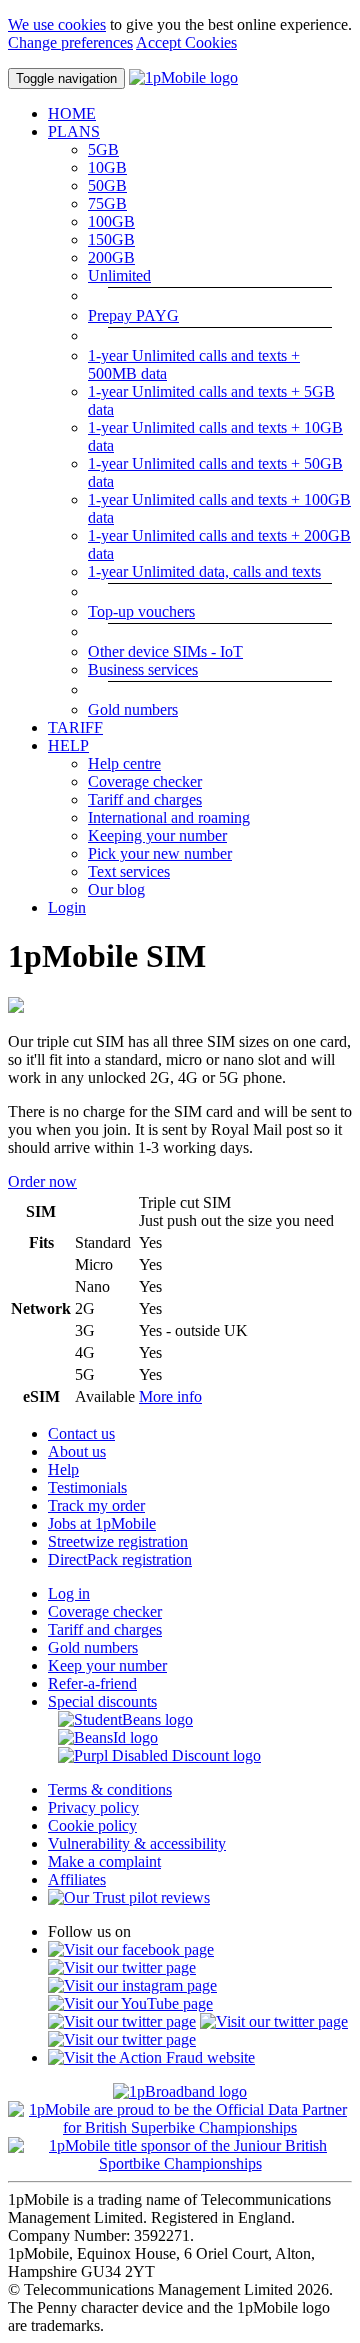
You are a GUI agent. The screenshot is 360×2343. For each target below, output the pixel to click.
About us (77, 1451)
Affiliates (77, 1879)
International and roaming (169, 817)
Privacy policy (93, 1807)
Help (63, 1469)
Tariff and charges (145, 799)
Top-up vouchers (141, 611)
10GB (107, 167)
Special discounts (102, 1701)
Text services (129, 871)
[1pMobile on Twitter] (122, 1967)
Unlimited (119, 275)
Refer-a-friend (92, 1683)
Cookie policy (92, 1825)
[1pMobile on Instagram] (132, 1985)
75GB (107, 203)
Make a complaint (104, 1861)
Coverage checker (145, 781)
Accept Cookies (186, 42)
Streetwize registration (118, 1541)
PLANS (74, 131)
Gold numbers (133, 709)
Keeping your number (157, 835)
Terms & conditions (110, 1789)
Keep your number (107, 1665)
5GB (103, 149)
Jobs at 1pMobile (102, 1523)
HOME (72, 113)
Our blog (116, 889)
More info (170, 1396)
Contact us (81, 1433)
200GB (111, 257)
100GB (111, 221)
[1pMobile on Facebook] (131, 1949)
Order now (42, 1181)
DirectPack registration (120, 1559)
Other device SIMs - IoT (165, 651)
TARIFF (75, 727)
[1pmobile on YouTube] (130, 2003)
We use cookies (57, 24)
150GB (111, 239)
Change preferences (70, 42)
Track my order (96, 1505)
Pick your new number (160, 853)
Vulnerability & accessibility (137, 1843)
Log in (69, 1593)
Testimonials (87, 1487)
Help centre (124, 763)
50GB (107, 185)
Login (67, 907)
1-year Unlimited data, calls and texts (204, 571)
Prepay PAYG (133, 315)
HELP (68, 745)
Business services (143, 669)
